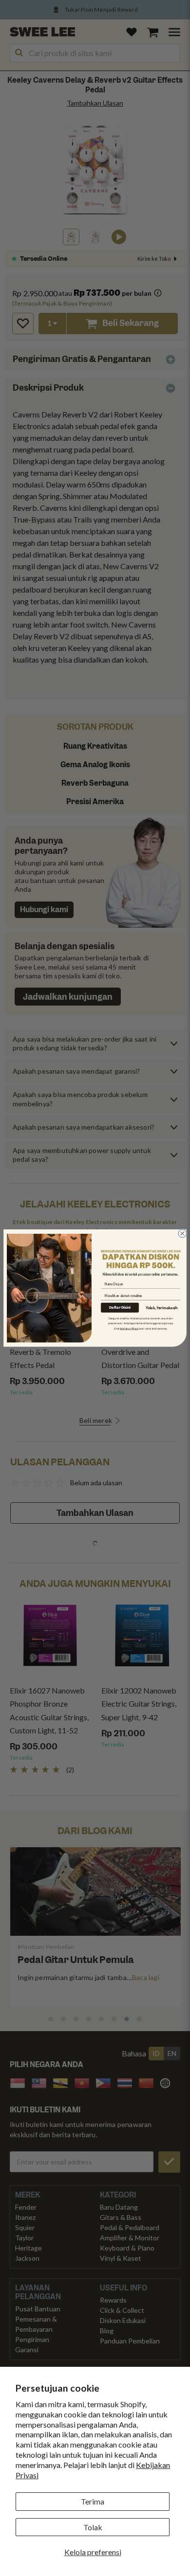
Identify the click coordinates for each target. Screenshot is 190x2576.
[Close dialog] (182, 1234)
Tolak (93, 2527)
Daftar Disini (120, 1308)
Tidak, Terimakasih (162, 1308)
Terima (93, 2501)
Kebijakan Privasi (129, 1329)
